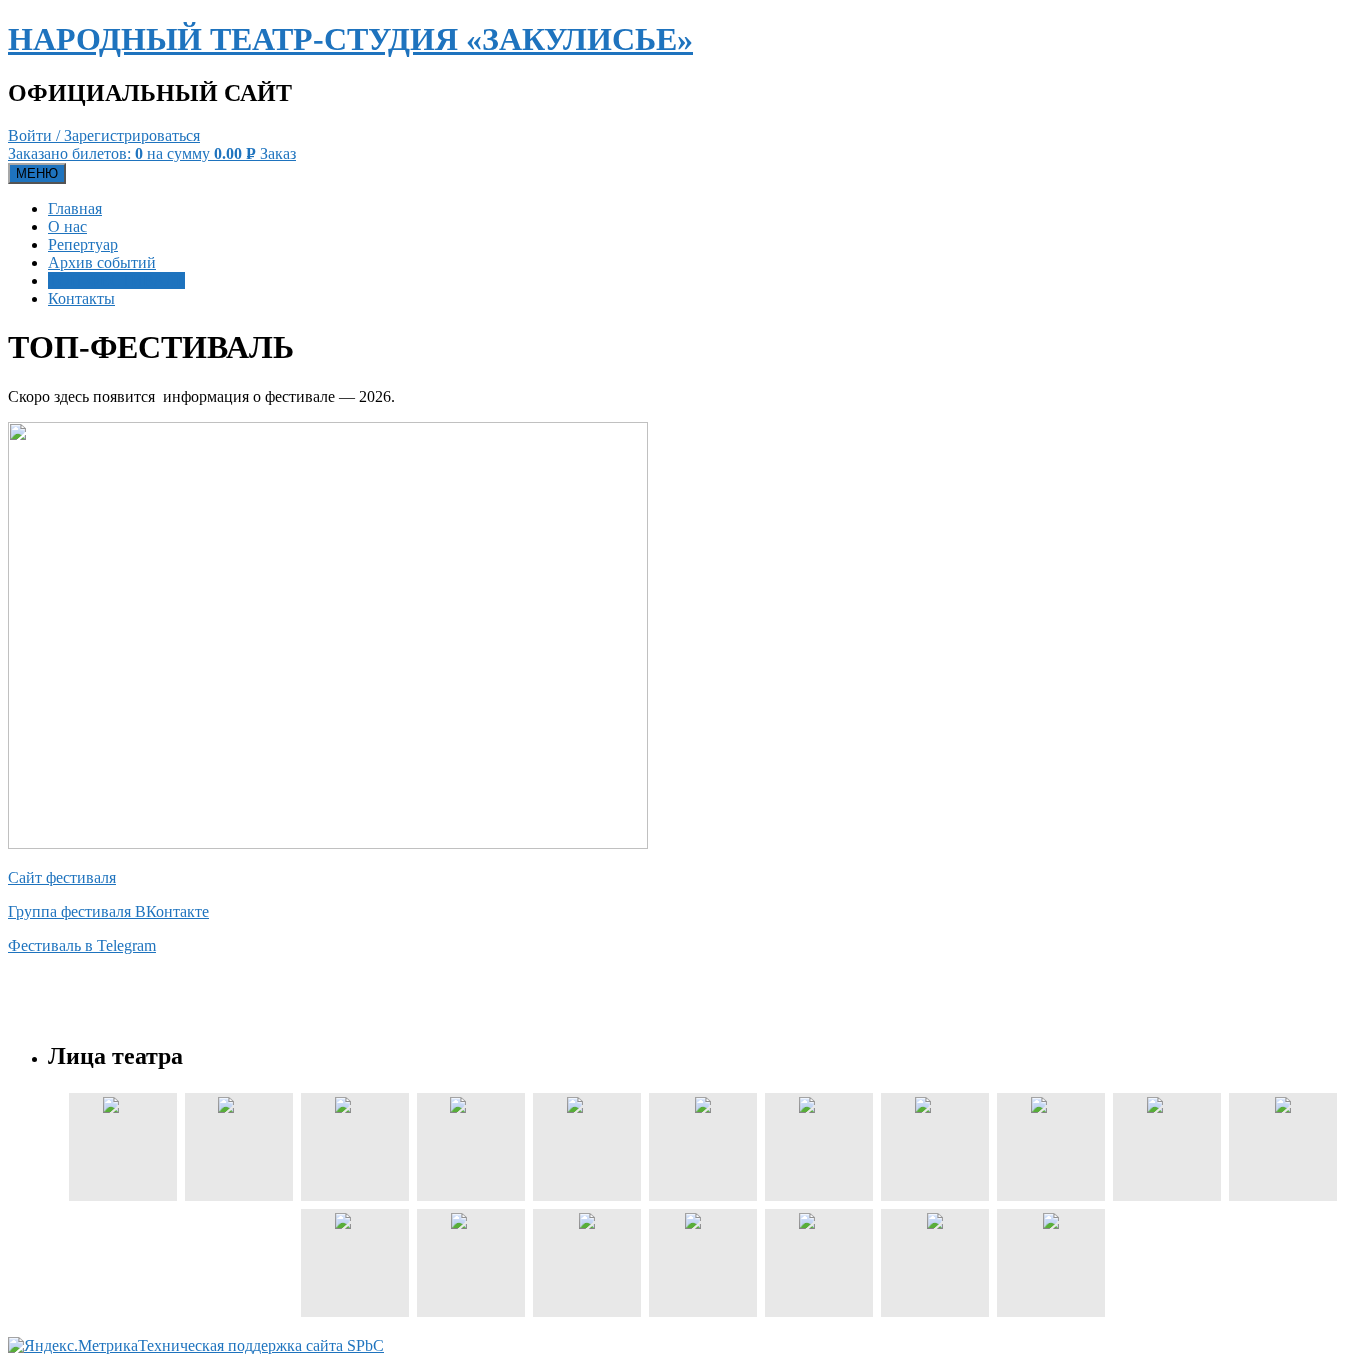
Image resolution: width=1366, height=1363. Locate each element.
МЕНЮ (37, 173)
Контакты (81, 298)
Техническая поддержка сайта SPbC (261, 1345)
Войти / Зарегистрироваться (104, 135)
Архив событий (102, 262)
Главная (75, 208)
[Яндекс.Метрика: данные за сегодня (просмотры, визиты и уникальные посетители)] (73, 1346)
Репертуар (83, 244)
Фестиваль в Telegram (82, 945)
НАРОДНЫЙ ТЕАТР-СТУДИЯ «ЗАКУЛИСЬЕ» (350, 39)
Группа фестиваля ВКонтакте (108, 911)
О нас (67, 226)
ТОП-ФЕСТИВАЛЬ (116, 280)
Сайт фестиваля (62, 877)
